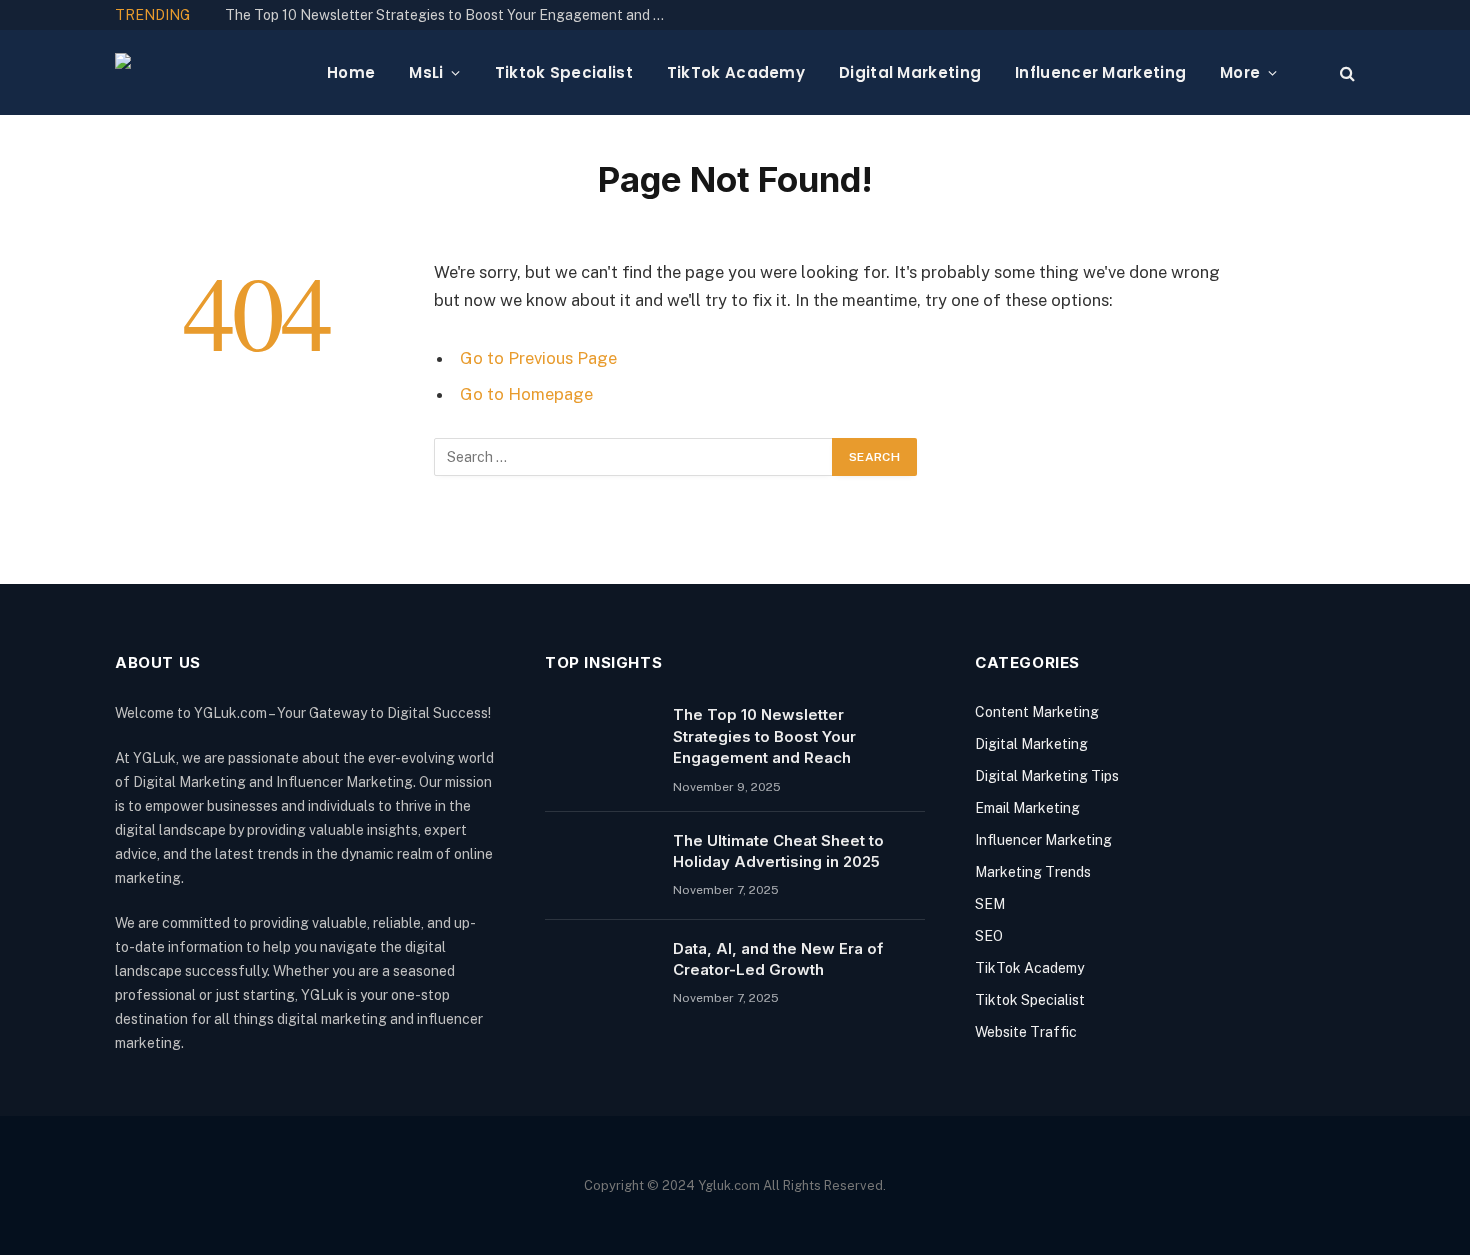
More (1240, 72)
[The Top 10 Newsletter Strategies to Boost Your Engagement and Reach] (600, 740)
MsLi (426, 72)
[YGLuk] (205, 73)
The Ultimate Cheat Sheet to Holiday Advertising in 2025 (778, 851)
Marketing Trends (1033, 872)
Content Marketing (1037, 712)
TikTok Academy (736, 72)
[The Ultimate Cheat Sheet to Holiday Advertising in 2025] (600, 866)
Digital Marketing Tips (1047, 776)
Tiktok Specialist (564, 72)
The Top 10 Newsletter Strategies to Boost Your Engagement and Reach (450, 15)
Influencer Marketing (1100, 72)
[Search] (1345, 72)
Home (351, 72)
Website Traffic (1026, 1032)
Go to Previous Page (538, 358)
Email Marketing (1027, 808)
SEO (989, 936)
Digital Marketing (910, 72)
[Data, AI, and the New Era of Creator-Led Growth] (600, 974)
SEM (990, 904)
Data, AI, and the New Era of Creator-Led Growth (778, 959)
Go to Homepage (526, 394)
